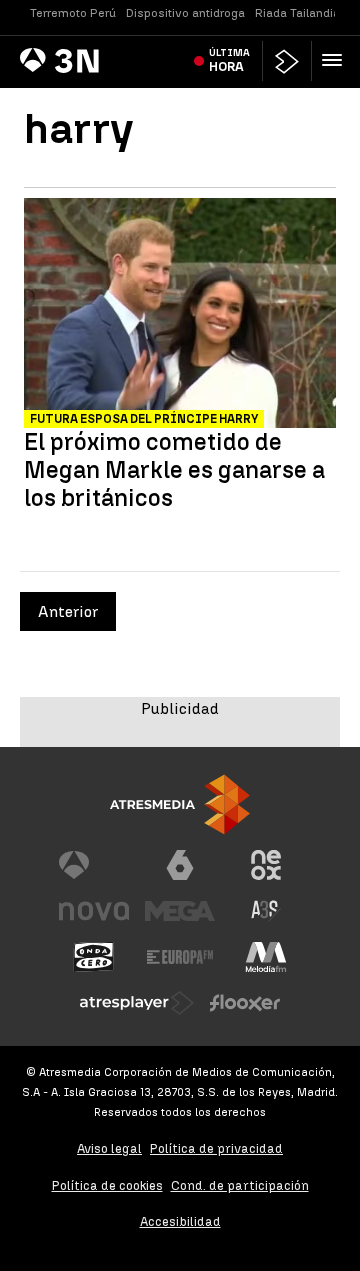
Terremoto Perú (73, 13)
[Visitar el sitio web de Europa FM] (180, 957)
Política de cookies (107, 1185)
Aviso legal (109, 1148)
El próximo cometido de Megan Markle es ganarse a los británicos (174, 469)
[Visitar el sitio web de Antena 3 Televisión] (94, 865)
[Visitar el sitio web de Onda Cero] (94, 957)
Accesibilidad (180, 1221)
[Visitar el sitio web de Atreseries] (266, 911)
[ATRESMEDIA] (180, 804)
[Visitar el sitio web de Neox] (266, 865)
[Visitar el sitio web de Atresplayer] (137, 1003)
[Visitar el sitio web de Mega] (180, 911)
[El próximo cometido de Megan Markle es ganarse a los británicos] (180, 316)
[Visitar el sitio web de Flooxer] (245, 1003)
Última (229, 60)
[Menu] (336, 60)
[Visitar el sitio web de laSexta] (180, 865)
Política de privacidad (216, 1148)
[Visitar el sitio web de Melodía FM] (266, 957)
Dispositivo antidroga (185, 13)
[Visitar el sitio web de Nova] (94, 911)
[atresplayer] (287, 61)
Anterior (68, 611)
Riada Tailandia (297, 13)
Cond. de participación (240, 1185)
